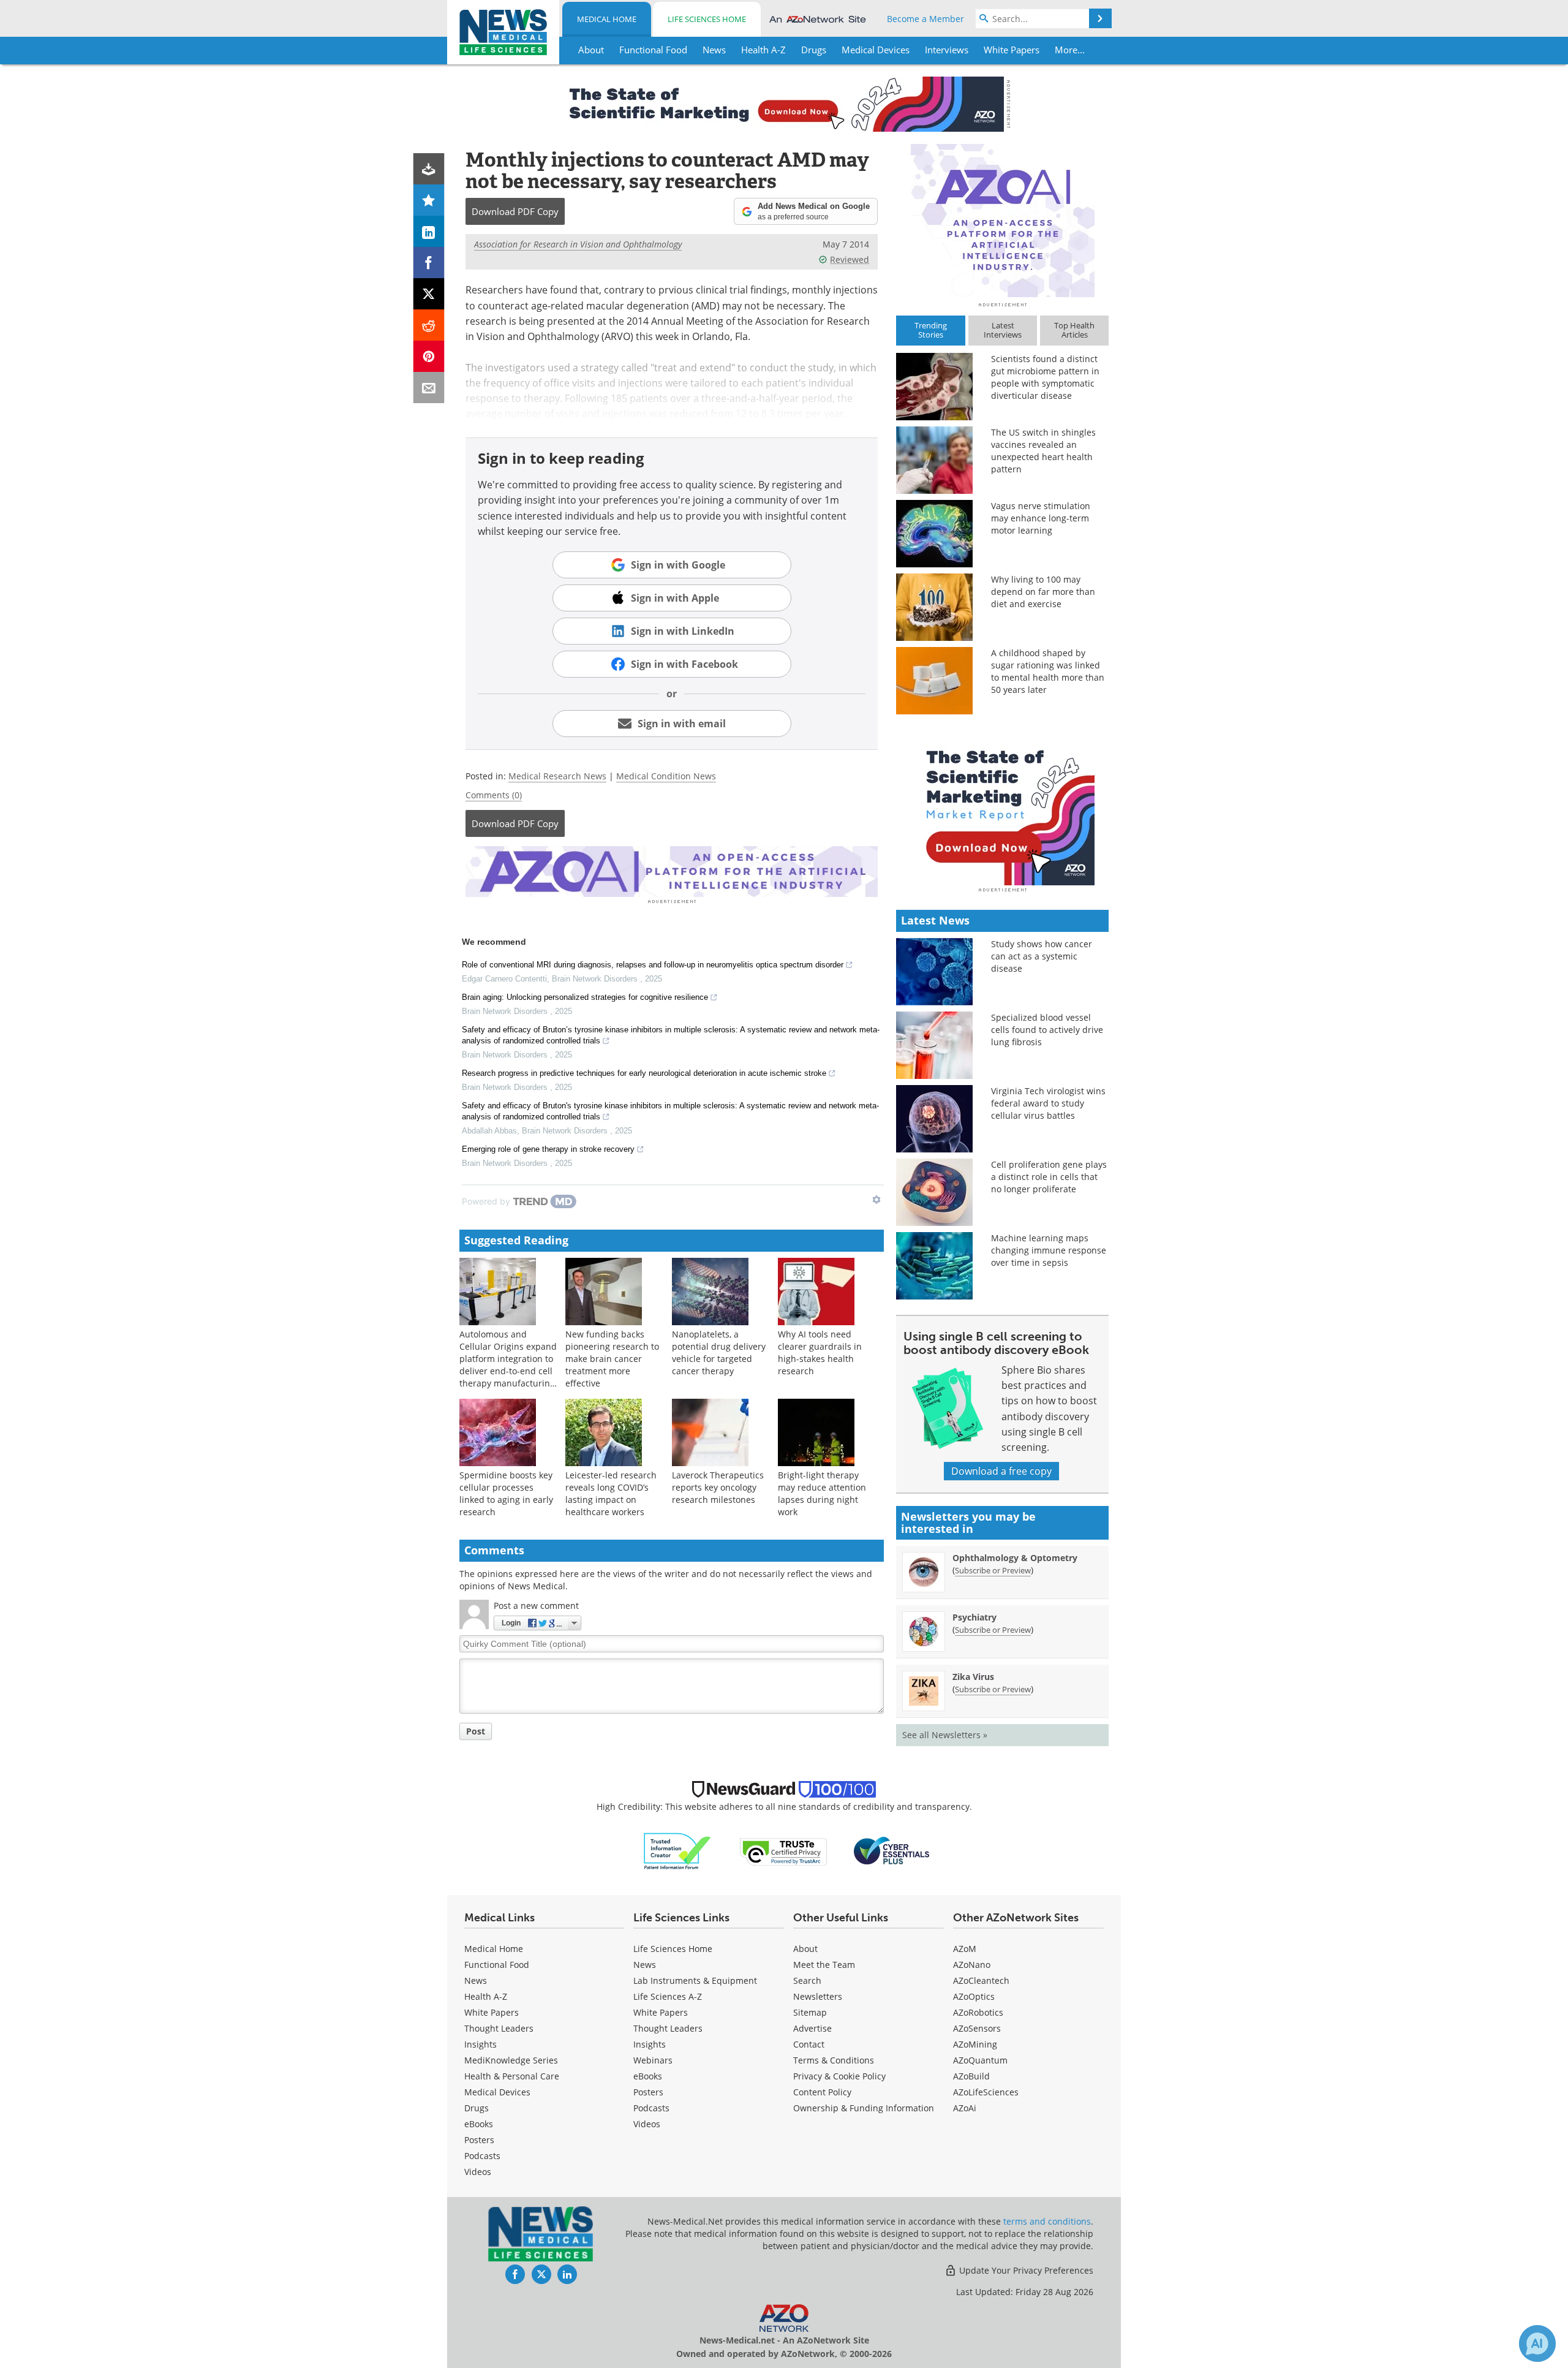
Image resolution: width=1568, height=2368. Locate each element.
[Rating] (429, 200)
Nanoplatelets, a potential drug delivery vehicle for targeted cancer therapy (719, 1352)
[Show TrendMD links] (876, 1200)
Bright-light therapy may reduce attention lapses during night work (822, 1493)
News (476, 1980)
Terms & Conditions (834, 2060)
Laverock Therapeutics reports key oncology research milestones (718, 1487)
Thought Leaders (499, 2028)
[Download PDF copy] (429, 169)
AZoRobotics (978, 2012)
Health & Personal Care (512, 2076)
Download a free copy (1001, 1471)
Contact (809, 2044)
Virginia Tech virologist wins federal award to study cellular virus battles (1048, 1103)
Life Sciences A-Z (668, 1996)
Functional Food (497, 1965)
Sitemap (810, 2012)
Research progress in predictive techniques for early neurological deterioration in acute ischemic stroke (644, 1073)
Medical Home (607, 19)
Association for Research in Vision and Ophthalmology (578, 244)
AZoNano (972, 1965)
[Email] (429, 388)
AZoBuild (971, 2076)
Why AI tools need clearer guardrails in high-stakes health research (820, 1352)
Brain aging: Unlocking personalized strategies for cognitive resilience (585, 997)
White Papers (492, 2012)
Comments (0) (494, 795)
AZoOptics (974, 1996)
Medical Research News (557, 776)
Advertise (812, 2028)
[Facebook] (429, 263)
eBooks (479, 2124)
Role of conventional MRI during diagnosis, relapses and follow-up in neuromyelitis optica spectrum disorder (653, 965)
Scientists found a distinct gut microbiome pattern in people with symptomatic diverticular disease (1045, 377)
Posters (479, 2140)
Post (476, 1731)
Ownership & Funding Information (864, 2108)
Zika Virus (973, 1677)
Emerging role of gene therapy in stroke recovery (548, 1149)
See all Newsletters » (945, 1735)
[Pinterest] (429, 356)
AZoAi (965, 2108)
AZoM (965, 1949)
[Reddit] (429, 325)
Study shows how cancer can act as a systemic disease (1042, 956)
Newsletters (818, 1996)
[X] (429, 294)
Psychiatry (974, 1617)
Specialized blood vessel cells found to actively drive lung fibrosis (1047, 1030)
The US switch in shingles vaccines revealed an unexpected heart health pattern (1043, 451)
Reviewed (850, 259)
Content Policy (822, 2092)
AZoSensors (977, 2028)
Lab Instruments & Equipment (695, 1980)
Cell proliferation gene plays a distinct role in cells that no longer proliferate (1049, 1177)
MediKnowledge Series (511, 2060)
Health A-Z (486, 1996)
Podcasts (482, 2156)
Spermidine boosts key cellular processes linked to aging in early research (506, 1493)
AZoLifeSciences (986, 2092)
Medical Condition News (666, 776)
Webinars (653, 2060)
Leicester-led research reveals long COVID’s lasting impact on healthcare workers (611, 1493)
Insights (481, 2044)
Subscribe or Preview (993, 1570)
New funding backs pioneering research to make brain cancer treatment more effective (612, 1359)
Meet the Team (824, 1965)
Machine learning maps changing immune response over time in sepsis (1049, 1250)
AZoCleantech (981, 1980)
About (805, 1949)
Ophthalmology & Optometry (1015, 1558)
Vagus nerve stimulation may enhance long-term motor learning (1041, 518)
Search (807, 1980)
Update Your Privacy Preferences (1025, 2270)
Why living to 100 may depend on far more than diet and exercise (1043, 592)
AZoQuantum (980, 2060)
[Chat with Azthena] (1537, 2343)
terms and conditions (1047, 2221)
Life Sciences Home (707, 19)
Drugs (477, 2108)
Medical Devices (497, 2092)
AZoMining (975, 2044)
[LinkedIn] (429, 231)
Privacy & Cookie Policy (839, 2076)
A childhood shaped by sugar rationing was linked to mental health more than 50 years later (1048, 671)
